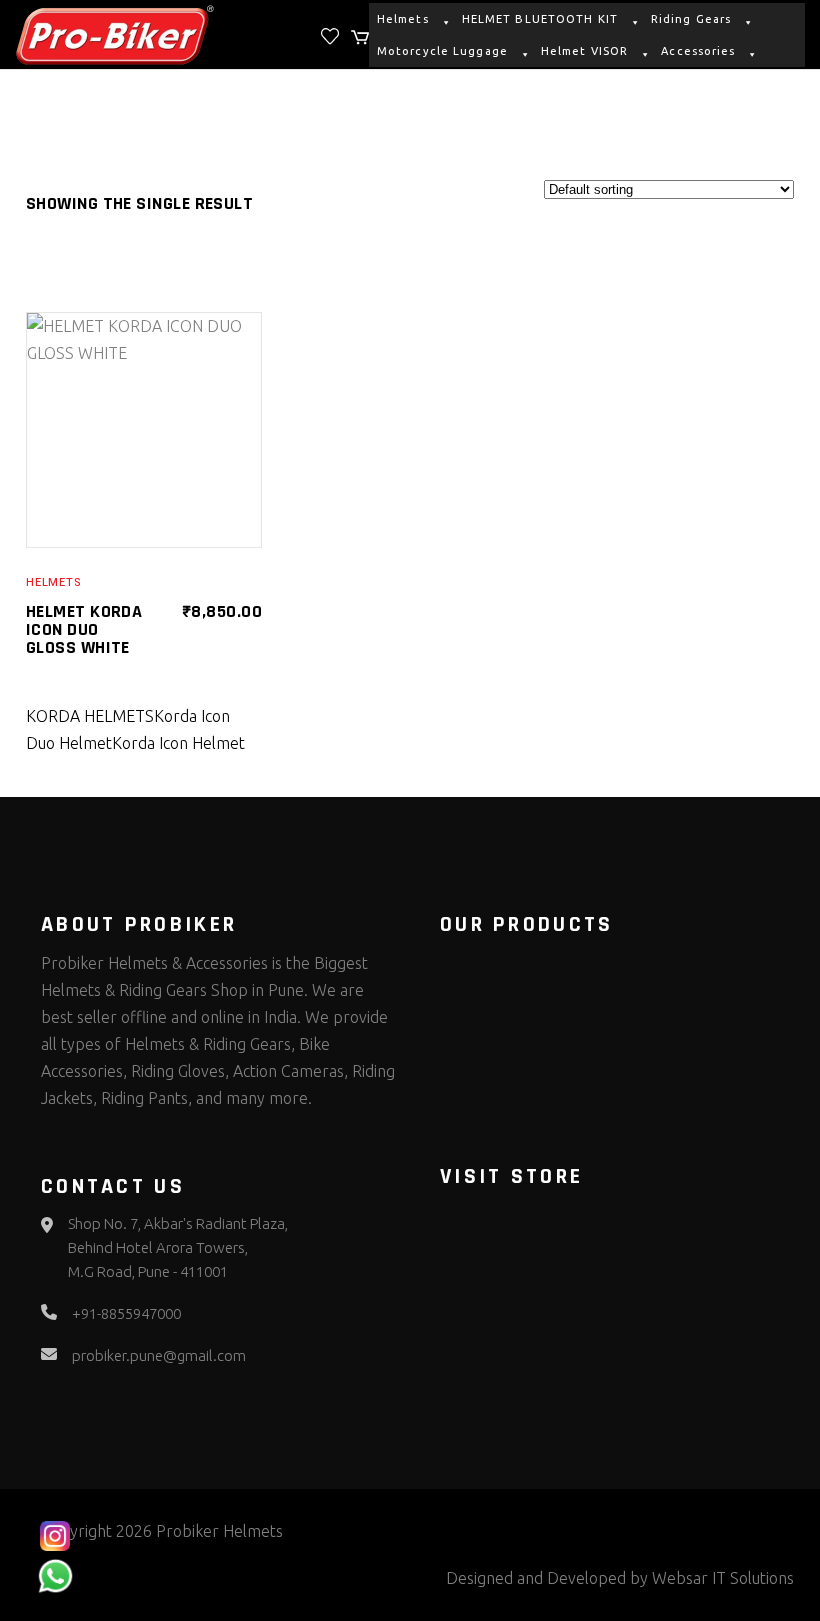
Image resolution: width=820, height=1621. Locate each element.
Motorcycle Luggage (442, 51)
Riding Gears (691, 19)
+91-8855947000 (126, 1313)
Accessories (698, 51)
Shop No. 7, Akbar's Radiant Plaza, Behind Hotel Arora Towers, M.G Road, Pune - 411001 (178, 1247)
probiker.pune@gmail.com (159, 1355)
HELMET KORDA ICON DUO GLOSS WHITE (84, 629)
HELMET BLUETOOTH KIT (540, 19)
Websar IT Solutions (723, 1578)
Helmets (403, 19)
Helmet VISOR (584, 51)
